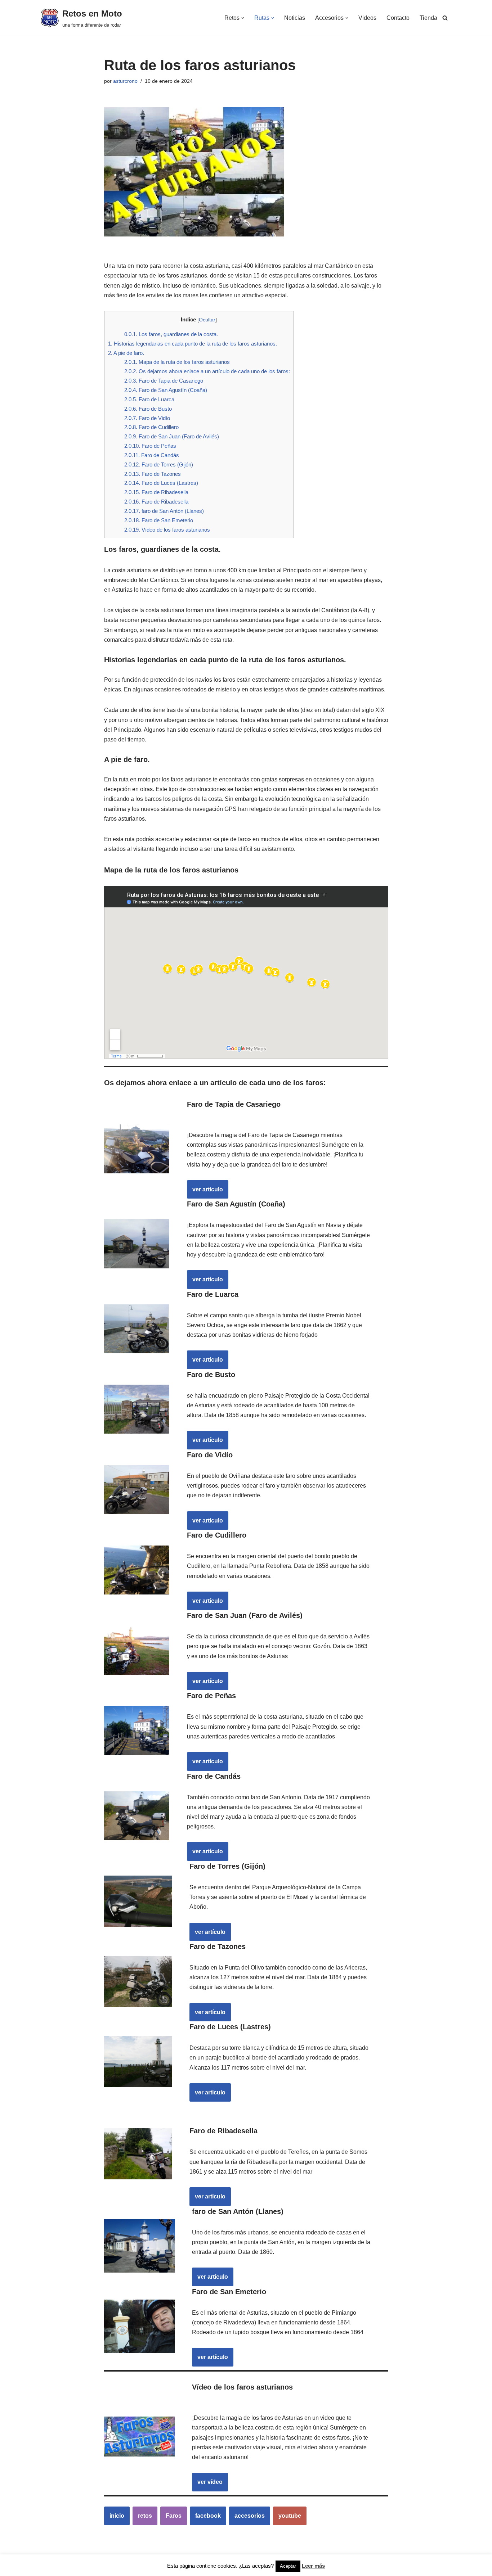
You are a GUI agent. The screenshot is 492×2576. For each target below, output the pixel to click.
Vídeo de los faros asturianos (167, 530)
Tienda (428, 18)
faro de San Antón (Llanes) (164, 511)
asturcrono (125, 81)
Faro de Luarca (149, 399)
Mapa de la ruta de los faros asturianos (177, 362)
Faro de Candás (152, 455)
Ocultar (207, 320)
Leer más (313, 2566)
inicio (117, 2516)
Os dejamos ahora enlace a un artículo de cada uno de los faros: (207, 371)
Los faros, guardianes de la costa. (171, 334)
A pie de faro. (126, 353)
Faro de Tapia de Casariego (164, 381)
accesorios (250, 2516)
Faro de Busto (148, 409)
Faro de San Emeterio (159, 520)
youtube (290, 2516)
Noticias (295, 18)
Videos (367, 18)
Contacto (398, 18)
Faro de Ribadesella (156, 492)
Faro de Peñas (150, 446)
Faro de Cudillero (151, 427)
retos (145, 2516)
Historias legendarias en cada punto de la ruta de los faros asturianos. (193, 344)
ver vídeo (210, 2482)
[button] (243, 18)
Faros (174, 2516)
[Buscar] (445, 18)
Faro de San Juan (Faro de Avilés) (172, 436)
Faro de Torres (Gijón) (159, 464)
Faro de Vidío (147, 418)
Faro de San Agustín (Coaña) (166, 390)
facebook (208, 2516)
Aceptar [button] (288, 2566)
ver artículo (208, 1189)
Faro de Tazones (153, 474)
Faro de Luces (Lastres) (161, 483)
